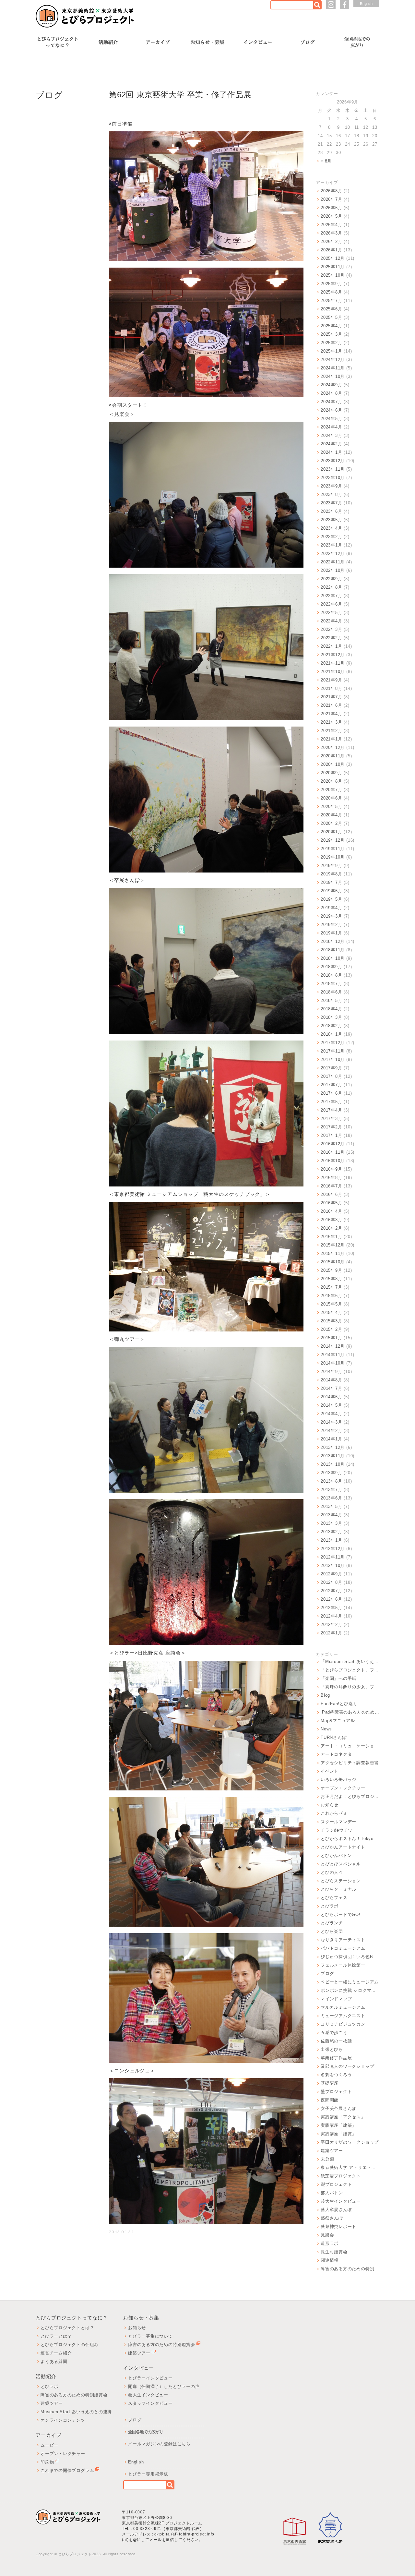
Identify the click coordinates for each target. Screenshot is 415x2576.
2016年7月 (331, 1186)
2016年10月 (333, 1161)
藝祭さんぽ (332, 2218)
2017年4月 (331, 1110)
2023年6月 (331, 511)
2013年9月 (331, 1473)
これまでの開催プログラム (67, 2470)
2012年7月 (331, 1591)
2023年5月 (331, 520)
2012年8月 (331, 1582)
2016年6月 (331, 1194)
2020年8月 (331, 781)
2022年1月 (331, 646)
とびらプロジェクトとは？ (67, 2328)
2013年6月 (331, 1498)
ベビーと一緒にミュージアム (350, 1982)
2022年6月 (331, 604)
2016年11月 (333, 1152)
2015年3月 (331, 1321)
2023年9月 (331, 486)
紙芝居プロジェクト (341, 2176)
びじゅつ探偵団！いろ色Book (350, 1957)
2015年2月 (331, 1329)
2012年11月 (333, 1557)
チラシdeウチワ (337, 1830)
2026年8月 (331, 191)
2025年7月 (331, 301)
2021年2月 (331, 731)
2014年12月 (333, 1346)
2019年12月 (333, 840)
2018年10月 (333, 958)
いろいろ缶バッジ (338, 1780)
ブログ (327, 1974)
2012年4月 (331, 1616)
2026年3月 (331, 233)
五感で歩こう (334, 2033)
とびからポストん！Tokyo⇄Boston (350, 1839)
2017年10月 (333, 1059)
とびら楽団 (332, 1931)
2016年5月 (331, 1203)
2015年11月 (333, 1253)
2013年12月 (333, 1447)
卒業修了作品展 (336, 2058)
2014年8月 (331, 1380)
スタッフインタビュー (150, 2403)
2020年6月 (331, 798)
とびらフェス (334, 1898)
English (366, 4)
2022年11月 (333, 562)
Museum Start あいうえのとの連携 (76, 2412)
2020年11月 (333, 756)
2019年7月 (331, 882)
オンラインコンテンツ (63, 2420)
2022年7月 (331, 596)
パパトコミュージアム (343, 1948)
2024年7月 (331, 402)
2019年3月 (331, 916)
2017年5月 (331, 1102)
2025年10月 (333, 275)
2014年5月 (331, 1405)
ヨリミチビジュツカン (343, 2024)
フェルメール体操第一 (343, 1965)
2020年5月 (331, 807)
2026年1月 (331, 250)
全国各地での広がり (146, 2432)
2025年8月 (331, 292)
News (326, 1729)
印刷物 (47, 2462)
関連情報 (330, 2260)
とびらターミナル (338, 1889)
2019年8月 (331, 874)
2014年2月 (331, 1431)
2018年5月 (331, 1000)
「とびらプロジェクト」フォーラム (350, 1670)
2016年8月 (331, 1178)
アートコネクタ (336, 1754)
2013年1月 (331, 1540)
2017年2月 (331, 1127)
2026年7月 (331, 199)
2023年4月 (331, 528)
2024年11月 (333, 368)
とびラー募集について (150, 2336)
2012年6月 (331, 1599)
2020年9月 (331, 773)
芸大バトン (332, 2193)
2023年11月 (333, 469)
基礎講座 (330, 2083)
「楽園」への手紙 (338, 1678)
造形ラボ (330, 2243)
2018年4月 (331, 1009)
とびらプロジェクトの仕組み (70, 2345)
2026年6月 (331, 208)
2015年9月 (331, 1270)
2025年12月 (333, 258)
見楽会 (327, 2235)
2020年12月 (333, 747)
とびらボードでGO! (341, 1914)
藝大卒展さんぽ (336, 2210)
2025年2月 (331, 343)
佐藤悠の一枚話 (336, 2041)
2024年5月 (331, 419)
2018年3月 (331, 1017)
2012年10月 (333, 1565)
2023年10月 (333, 478)
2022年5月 (331, 613)
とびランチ (332, 1923)
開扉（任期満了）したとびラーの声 (164, 2386)
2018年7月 (331, 984)
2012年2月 (331, 1625)
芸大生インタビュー (341, 2201)
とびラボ (330, 1906)
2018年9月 (331, 967)
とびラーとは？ (56, 2336)
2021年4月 (331, 714)
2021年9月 (331, 680)
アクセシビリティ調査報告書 (350, 1763)
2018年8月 (331, 975)
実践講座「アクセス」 (343, 2117)
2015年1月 (331, 1338)
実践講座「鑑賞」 (338, 2134)
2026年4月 (331, 225)
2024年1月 (331, 452)
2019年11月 (333, 849)
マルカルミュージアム (343, 2007)
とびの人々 (332, 1872)
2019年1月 (331, 933)
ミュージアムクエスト (343, 2016)
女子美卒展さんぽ (338, 2108)
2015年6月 (331, 1296)
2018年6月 (331, 992)
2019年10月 (333, 857)
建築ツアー (332, 2151)
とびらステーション (341, 1881)
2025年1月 (331, 351)
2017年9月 (331, 1068)
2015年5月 (331, 1304)
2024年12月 (333, 360)
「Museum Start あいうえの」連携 (350, 1661)
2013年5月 (331, 1506)
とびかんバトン (336, 1855)
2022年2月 (331, 638)
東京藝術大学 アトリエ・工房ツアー (350, 2167)
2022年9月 (331, 579)
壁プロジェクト (336, 2092)
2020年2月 (331, 823)
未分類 (327, 2159)
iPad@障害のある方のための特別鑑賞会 (350, 1712)
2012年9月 (331, 1574)
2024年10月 (333, 376)
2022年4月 (331, 621)
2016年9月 (331, 1169)
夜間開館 (330, 2100)
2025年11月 (333, 267)
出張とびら (332, 2049)
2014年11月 (333, 1355)
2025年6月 (331, 309)
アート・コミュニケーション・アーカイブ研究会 (350, 1746)
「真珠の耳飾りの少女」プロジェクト (350, 1687)
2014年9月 (331, 1372)
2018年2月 (331, 1026)
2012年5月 (331, 1608)
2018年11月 (333, 950)
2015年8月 (331, 1279)
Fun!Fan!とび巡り (339, 1704)
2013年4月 (331, 1515)
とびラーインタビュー (150, 2378)
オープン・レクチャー (343, 1788)
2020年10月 (333, 764)
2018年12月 (333, 941)
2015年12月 (333, 1245)
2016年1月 (331, 1237)
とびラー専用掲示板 (148, 2474)
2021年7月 (331, 697)
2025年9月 (331, 284)
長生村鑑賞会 (334, 2252)
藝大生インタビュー (148, 2395)
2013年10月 (333, 1464)
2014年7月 (331, 1388)
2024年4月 (331, 427)
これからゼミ (334, 1813)
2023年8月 (331, 494)
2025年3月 (331, 334)
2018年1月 (331, 1034)
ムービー (49, 2445)
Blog (325, 1695)
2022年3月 (331, 629)
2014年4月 (331, 1414)
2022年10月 (333, 570)
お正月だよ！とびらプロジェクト (350, 1796)
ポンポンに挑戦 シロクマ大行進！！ (350, 1990)
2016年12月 (333, 1144)
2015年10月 (333, 1262)
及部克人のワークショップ (347, 2066)
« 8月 (326, 161)
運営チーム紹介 (56, 2353)
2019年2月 (331, 925)
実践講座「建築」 (338, 2125)
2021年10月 (333, 672)
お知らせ (330, 1805)
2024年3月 (331, 435)
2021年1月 (331, 739)
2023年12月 (333, 461)
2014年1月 (331, 1439)
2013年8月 (331, 1481)
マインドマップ (336, 1999)
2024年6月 (331, 410)
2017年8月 (331, 1076)
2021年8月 (331, 688)
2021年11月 (333, 663)
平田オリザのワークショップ (350, 2142)
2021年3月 (331, 722)
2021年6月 (331, 705)
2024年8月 (331, 393)
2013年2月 (331, 1532)
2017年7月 (331, 1085)
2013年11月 (333, 1456)
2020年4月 (331, 815)
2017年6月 (331, 1093)
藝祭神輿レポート (338, 2227)
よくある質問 (54, 2361)
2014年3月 (331, 1422)
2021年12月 (333, 655)
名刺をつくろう (336, 2075)
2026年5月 (331, 216)
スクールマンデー (338, 1822)
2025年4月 (331, 326)
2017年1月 (331, 1135)
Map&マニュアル (338, 1721)
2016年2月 (331, 1228)
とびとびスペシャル (341, 1864)
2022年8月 (331, 587)
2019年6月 (331, 891)
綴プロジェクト (336, 2184)
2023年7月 (331, 503)
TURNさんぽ (333, 1737)
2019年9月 (331, 866)
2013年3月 (331, 1523)
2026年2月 (331, 241)
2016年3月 (331, 1220)
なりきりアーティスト (343, 1940)
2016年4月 (331, 1211)
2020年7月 (331, 790)
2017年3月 (331, 1119)
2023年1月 (331, 545)
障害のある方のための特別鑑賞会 (350, 2269)
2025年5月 (331, 317)
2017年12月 (333, 1043)
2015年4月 (331, 1312)
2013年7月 (331, 1490)
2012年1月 (331, 1633)
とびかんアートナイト (343, 1847)
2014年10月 (333, 1363)
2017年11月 (333, 1051)
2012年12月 (333, 1549)
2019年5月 (331, 899)
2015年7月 (331, 1287)
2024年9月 (331, 385)
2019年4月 (331, 908)
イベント (330, 1771)
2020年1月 (331, 832)
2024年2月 (331, 444)
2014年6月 (331, 1397)
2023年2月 (331, 537)
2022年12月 (333, 554)
